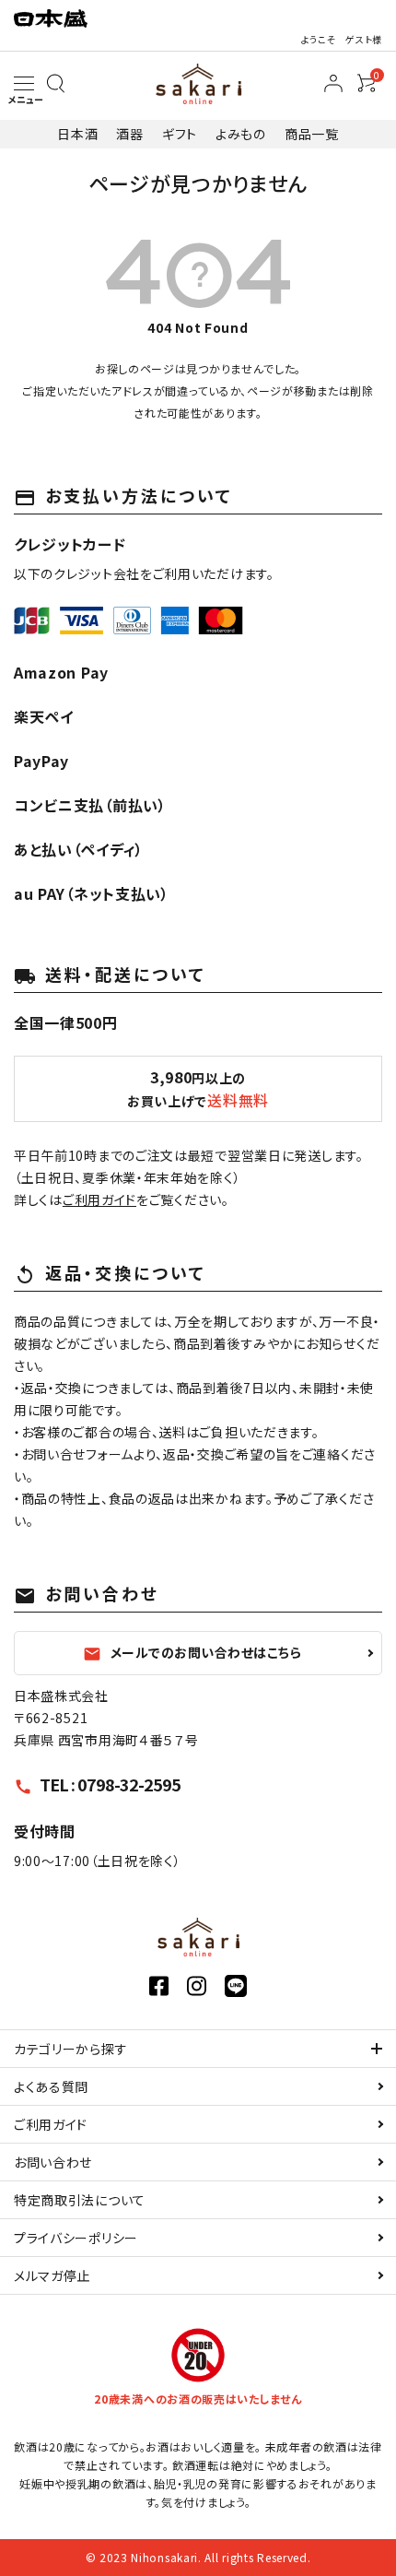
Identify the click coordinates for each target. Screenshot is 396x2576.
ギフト (180, 134)
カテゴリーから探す (70, 2049)
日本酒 (77, 134)
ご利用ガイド (99, 1199)
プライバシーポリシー (76, 2238)
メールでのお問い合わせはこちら (192, 1653)
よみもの (241, 134)
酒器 (129, 134)
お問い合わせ (53, 2162)
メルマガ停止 (52, 2275)
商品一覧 (312, 134)
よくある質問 (51, 2086)
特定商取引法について (80, 2200)
